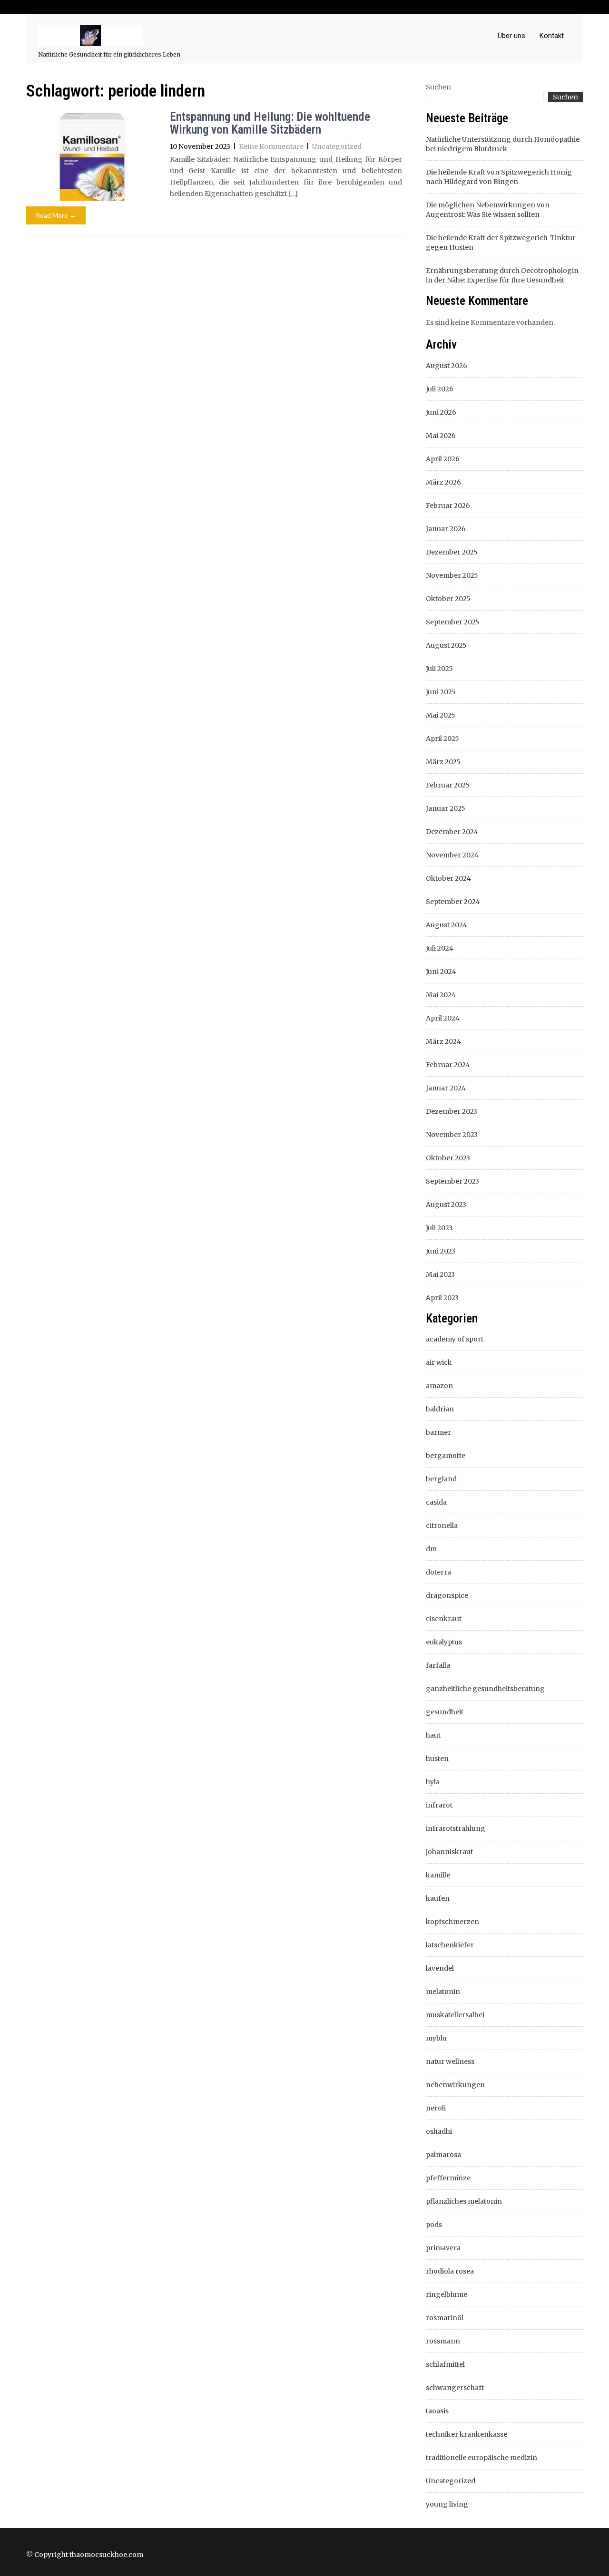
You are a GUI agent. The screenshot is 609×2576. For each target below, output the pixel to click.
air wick (439, 1362)
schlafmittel (445, 2364)
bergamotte (446, 1456)
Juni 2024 (441, 972)
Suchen (438, 87)
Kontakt (552, 36)
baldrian (440, 1409)
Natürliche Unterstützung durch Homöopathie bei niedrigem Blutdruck (503, 144)
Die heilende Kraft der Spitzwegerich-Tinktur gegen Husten (501, 243)
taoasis (437, 2411)
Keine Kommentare (271, 146)
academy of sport (455, 1339)
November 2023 (452, 1135)
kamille (438, 1875)
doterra (438, 1572)
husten (437, 1759)
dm (431, 1549)
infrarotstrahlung (456, 1828)
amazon (439, 1386)
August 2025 (446, 645)
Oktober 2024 (448, 878)
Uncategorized (337, 146)
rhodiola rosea (450, 2271)
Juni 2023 (441, 1251)
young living (447, 2504)
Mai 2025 (441, 715)
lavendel (440, 1968)
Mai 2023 (440, 1274)
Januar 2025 (446, 808)
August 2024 (447, 925)
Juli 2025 (439, 669)
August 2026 (447, 366)
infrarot (439, 1805)
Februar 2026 (448, 505)
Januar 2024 (446, 1088)
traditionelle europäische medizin (481, 2458)
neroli (436, 2108)
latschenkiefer (450, 1945)
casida (436, 1502)
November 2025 (452, 575)
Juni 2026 (441, 412)
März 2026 (443, 482)
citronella (442, 1526)
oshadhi (439, 2131)
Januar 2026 (446, 529)
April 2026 (443, 459)
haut (433, 1735)
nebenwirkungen (455, 2085)
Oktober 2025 (448, 599)
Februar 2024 (448, 1065)
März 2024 (443, 1041)
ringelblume (447, 2294)
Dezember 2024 (452, 832)
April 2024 (443, 1018)
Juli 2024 (440, 948)
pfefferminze (448, 2178)
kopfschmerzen (452, 1922)
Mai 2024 (441, 995)
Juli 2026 (440, 389)
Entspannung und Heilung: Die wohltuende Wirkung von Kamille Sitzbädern (270, 123)
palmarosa (443, 2155)
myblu (436, 2038)
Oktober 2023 (448, 1158)
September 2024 (453, 902)
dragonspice (447, 1595)
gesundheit (445, 1712)
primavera (443, 2248)
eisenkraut (444, 1619)
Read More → (56, 215)
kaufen (438, 1898)
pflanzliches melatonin (464, 2201)
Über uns (511, 36)
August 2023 (446, 1205)
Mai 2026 (441, 436)
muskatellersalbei (455, 2015)
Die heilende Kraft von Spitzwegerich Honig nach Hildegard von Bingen (499, 177)
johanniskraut (449, 1852)
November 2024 (452, 855)
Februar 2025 (448, 785)
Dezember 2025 (452, 552)
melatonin (443, 1992)
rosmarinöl (445, 2318)
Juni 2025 (441, 692)
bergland (441, 1479)
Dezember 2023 (452, 1111)
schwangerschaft (455, 2388)
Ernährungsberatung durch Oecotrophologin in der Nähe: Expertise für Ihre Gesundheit (502, 275)
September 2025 (453, 622)
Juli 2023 (439, 1228)
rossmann (443, 2341)
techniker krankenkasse (467, 2434)
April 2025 (442, 739)
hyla (433, 1782)
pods (434, 2225)
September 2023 (452, 1181)
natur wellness (450, 2061)
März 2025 (443, 762)
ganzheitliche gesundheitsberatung (485, 1689)
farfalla (438, 1665)
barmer (438, 1432)
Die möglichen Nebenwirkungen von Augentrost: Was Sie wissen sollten (488, 210)
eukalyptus (444, 1642)
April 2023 (442, 1298)
